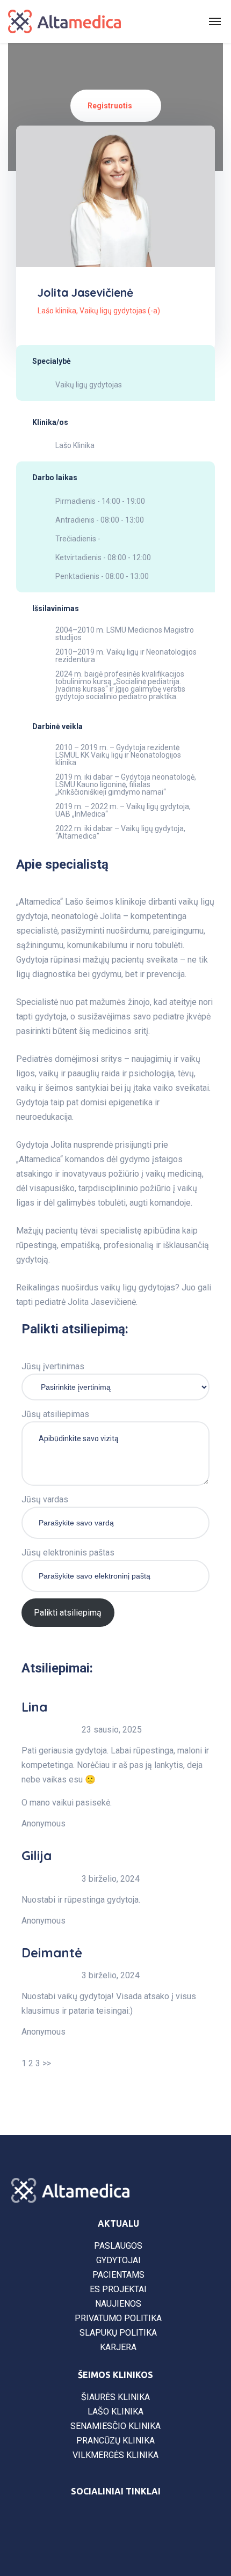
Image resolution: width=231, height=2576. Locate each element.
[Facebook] (86, 2520)
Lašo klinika (57, 311)
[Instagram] (115, 2520)
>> (47, 2063)
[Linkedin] (145, 2520)
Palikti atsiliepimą (68, 1613)
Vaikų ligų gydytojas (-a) (120, 311)
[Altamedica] (64, 21)
